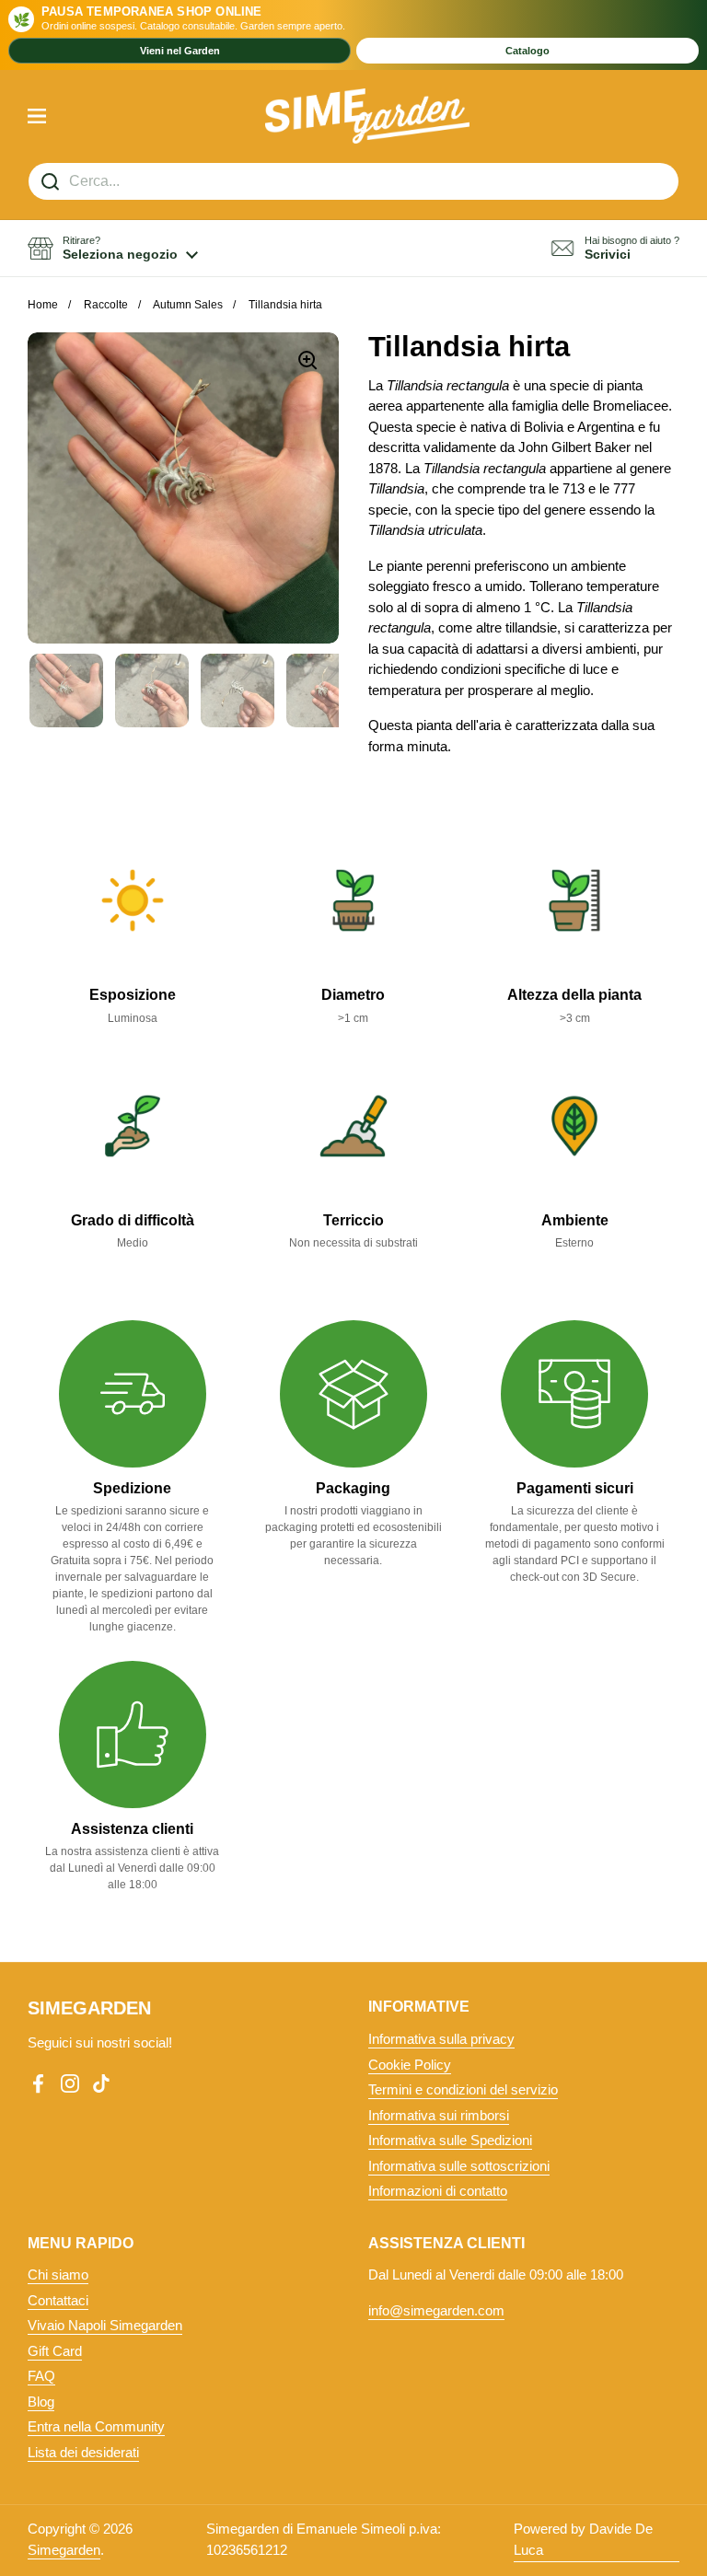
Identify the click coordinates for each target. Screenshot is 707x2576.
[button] (113, 248)
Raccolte (106, 305)
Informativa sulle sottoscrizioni (459, 2166)
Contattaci (58, 2300)
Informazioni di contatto (438, 2191)
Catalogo (527, 51)
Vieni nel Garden (180, 51)
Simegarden (64, 2550)
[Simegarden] (368, 116)
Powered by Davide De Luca (583, 2539)
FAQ (41, 2376)
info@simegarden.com (436, 2310)
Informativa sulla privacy (441, 2039)
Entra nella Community (96, 2426)
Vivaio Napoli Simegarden (105, 2325)
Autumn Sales (188, 305)
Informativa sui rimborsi (439, 2115)
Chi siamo (58, 2274)
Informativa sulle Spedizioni (450, 2140)
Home (43, 305)
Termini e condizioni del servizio (463, 2089)
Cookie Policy (410, 2065)
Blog (41, 2402)
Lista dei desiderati (83, 2452)
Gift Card (55, 2351)
